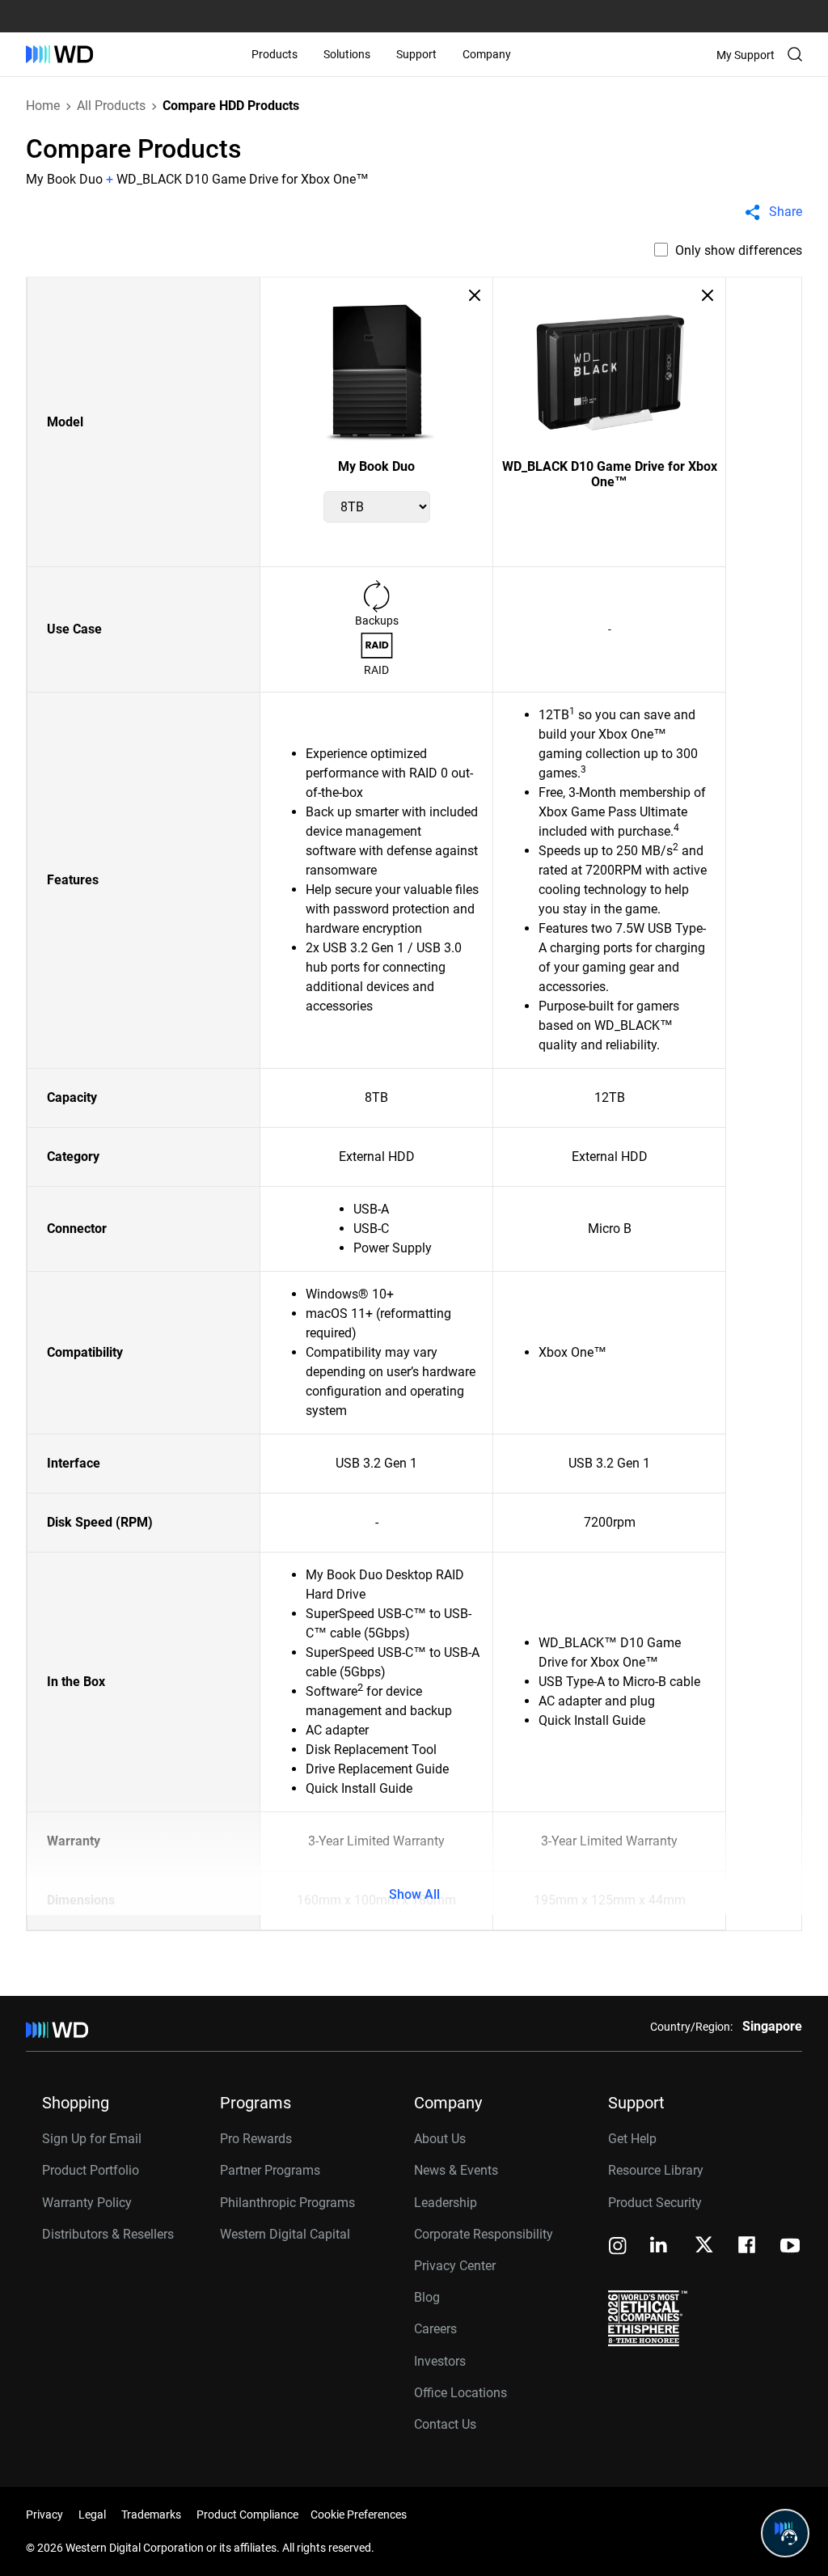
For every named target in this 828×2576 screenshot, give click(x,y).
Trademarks (151, 2515)
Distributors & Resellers (108, 2234)
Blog (427, 2297)
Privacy (44, 2515)
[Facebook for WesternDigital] (748, 2247)
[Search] (795, 54)
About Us (440, 2139)
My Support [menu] (746, 55)
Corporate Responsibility (484, 2234)
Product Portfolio (91, 2170)
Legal (92, 2515)
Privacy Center (455, 2266)
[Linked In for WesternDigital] (660, 2247)
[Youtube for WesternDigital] (790, 2247)
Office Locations (460, 2393)
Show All (414, 1894)
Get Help (632, 2139)
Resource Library (656, 2170)
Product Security (655, 2203)
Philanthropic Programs (287, 2203)
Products (275, 54)
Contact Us (445, 2424)
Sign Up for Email (92, 2139)
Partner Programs (270, 2170)
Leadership (446, 2203)
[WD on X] (704, 2246)
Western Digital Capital (285, 2234)
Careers (435, 2329)
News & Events (456, 2170)
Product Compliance (247, 2515)
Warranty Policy (87, 2203)
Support (416, 54)
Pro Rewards (256, 2139)
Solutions (347, 54)
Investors (440, 2361)
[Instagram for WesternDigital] (618, 2247)
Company (487, 54)
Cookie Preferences (359, 2515)
